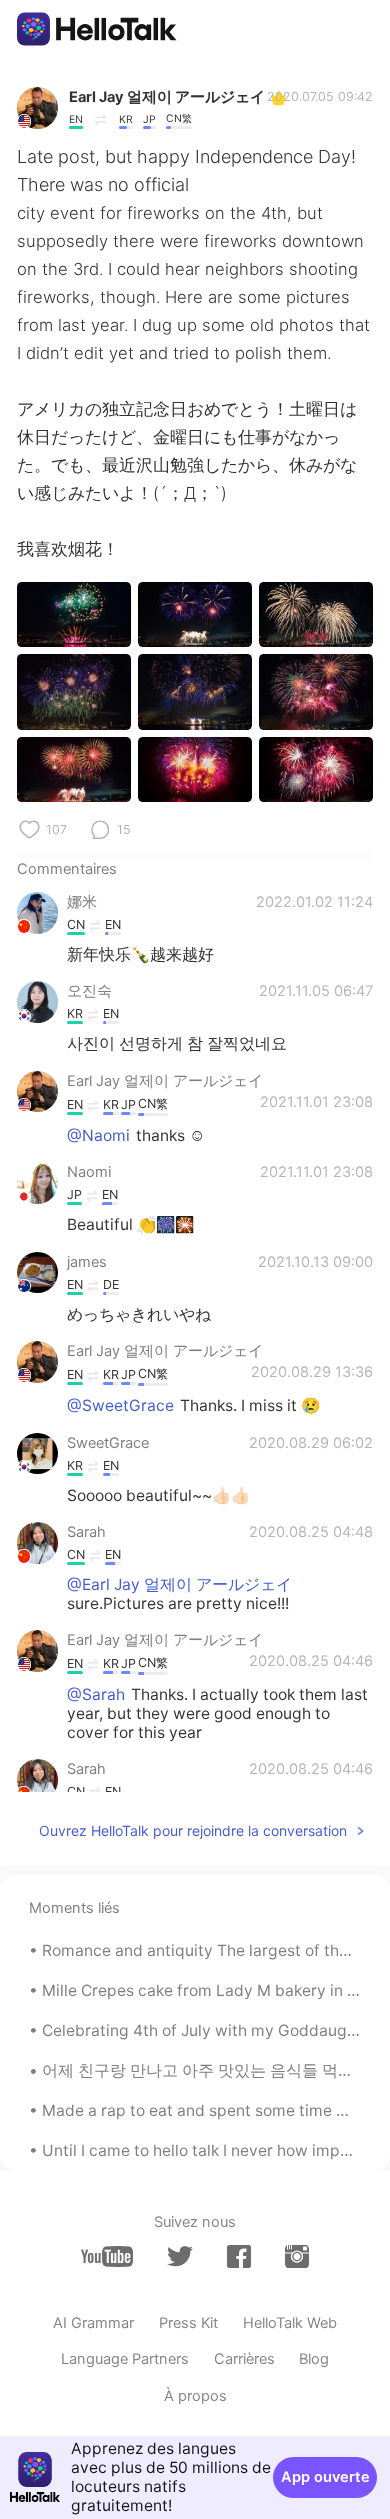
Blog (314, 2359)
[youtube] (107, 2256)
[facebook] (239, 2256)
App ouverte (325, 2477)
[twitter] (180, 2257)
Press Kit (188, 2323)
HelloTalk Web (290, 2323)
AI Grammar (93, 2323)
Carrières (244, 2359)
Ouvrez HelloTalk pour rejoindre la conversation (193, 1830)
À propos (195, 2396)
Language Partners (125, 2359)
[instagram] (297, 2256)
